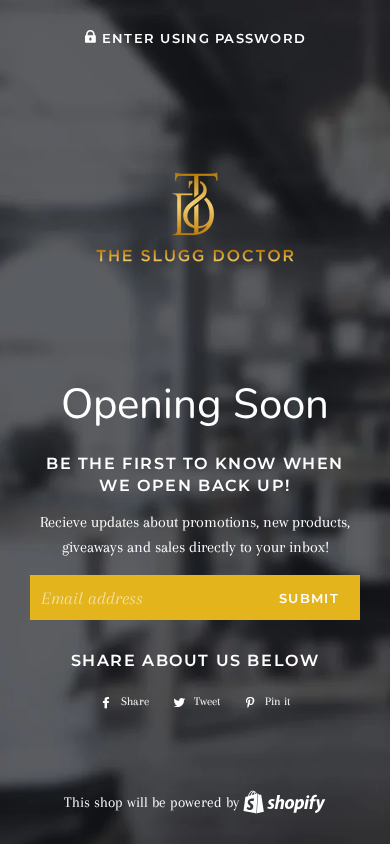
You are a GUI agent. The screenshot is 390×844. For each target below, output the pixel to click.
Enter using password (201, 38)
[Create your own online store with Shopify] (284, 802)
